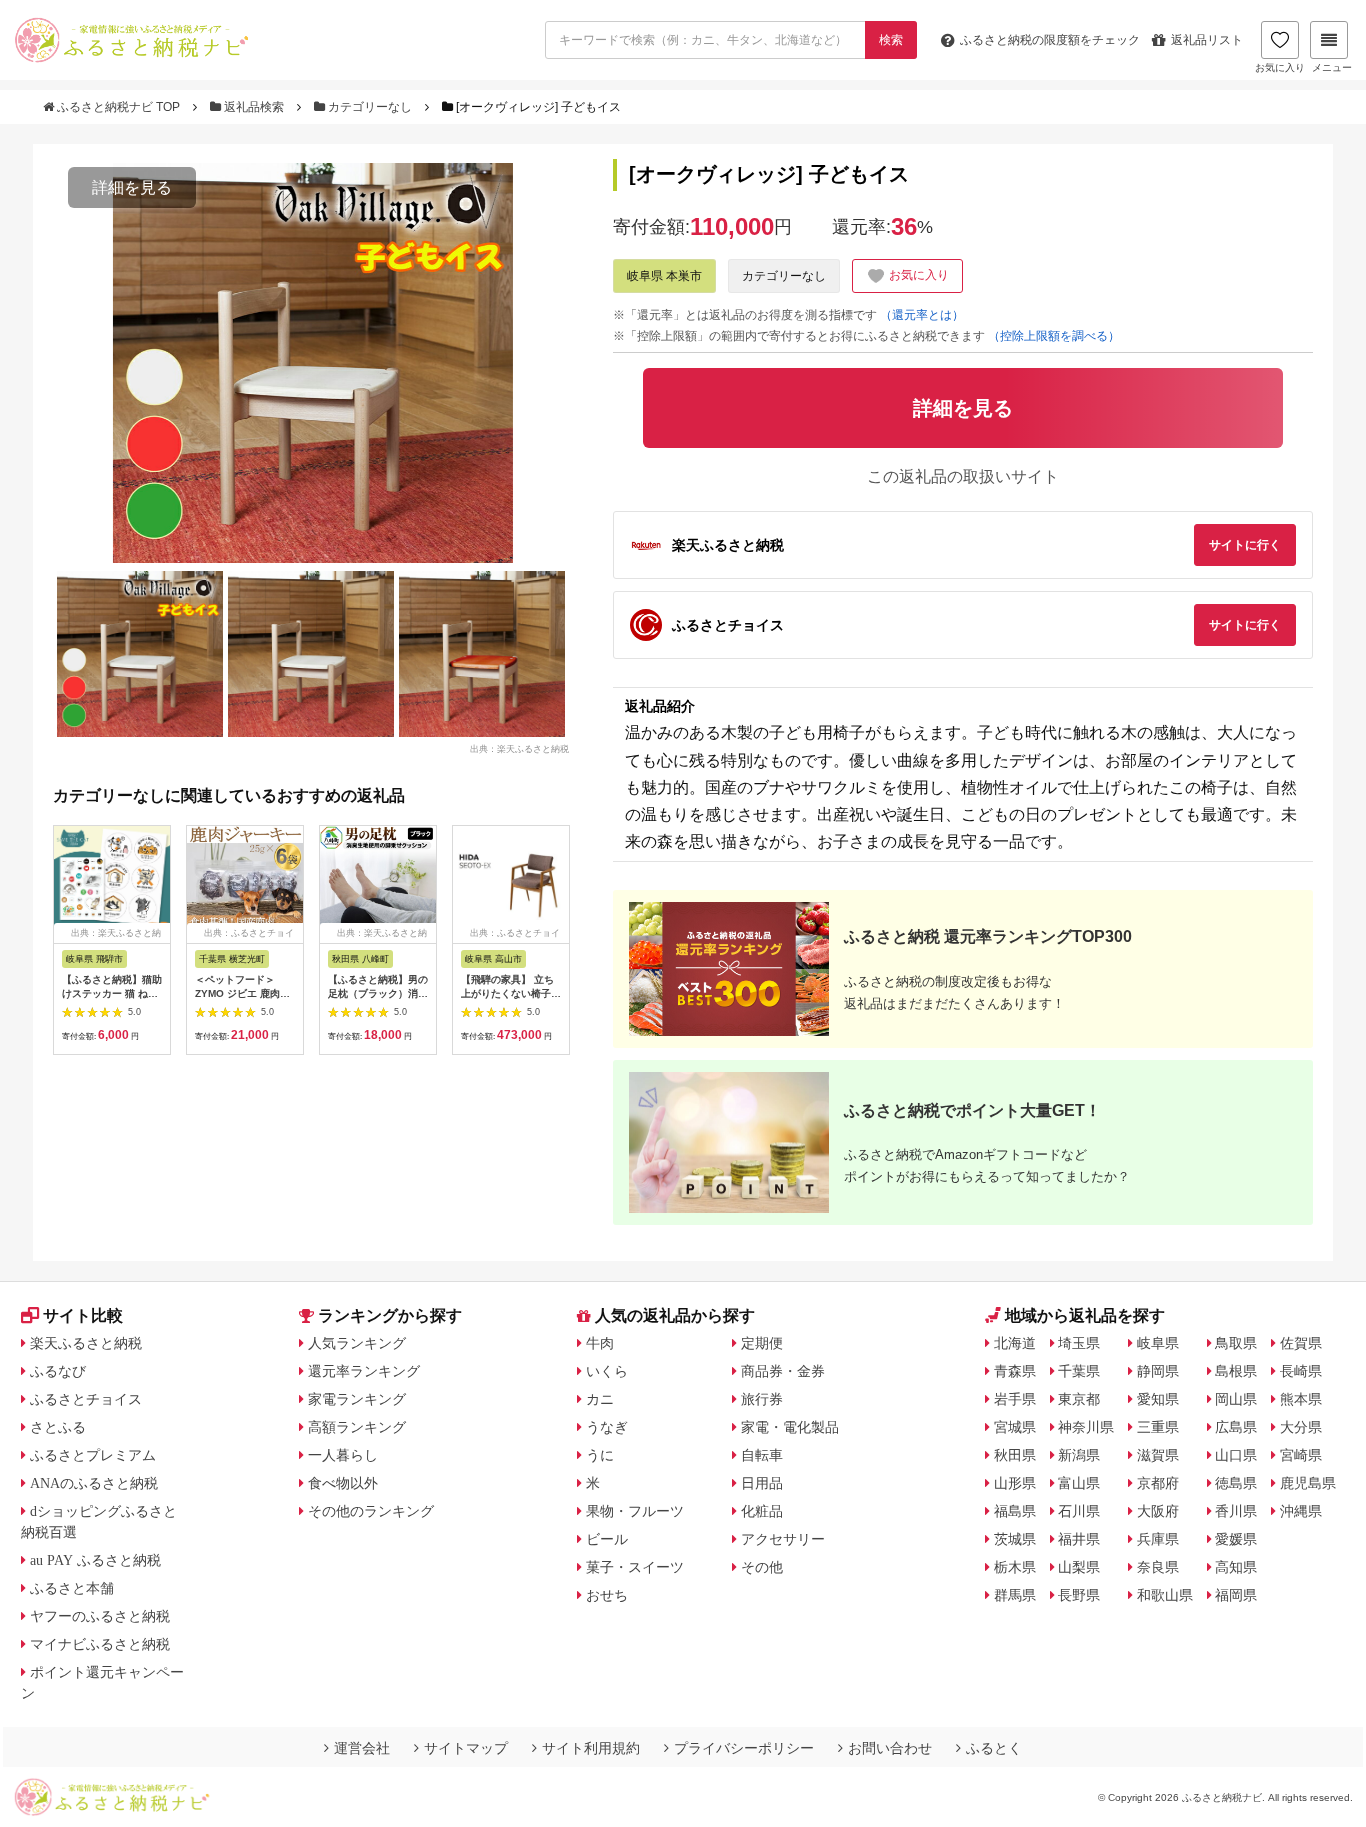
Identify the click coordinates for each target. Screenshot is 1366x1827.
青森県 (1015, 1371)
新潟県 (1079, 1455)
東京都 (1079, 1399)
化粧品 (762, 1511)
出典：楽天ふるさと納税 (519, 748)
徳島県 (1236, 1483)
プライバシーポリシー (744, 1748)
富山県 (1079, 1483)
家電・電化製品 (790, 1427)
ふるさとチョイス (86, 1399)
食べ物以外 (343, 1483)
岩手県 (1015, 1399)
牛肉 (600, 1343)
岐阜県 (1158, 1343)
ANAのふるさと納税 (94, 1483)
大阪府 (1158, 1511)
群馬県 (1015, 1595)
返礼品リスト (1207, 40)
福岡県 (1236, 1595)
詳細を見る (132, 187)
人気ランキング (357, 1343)
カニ (600, 1399)
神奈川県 (1086, 1427)
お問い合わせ (890, 1748)
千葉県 (1079, 1371)
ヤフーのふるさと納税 (100, 1616)
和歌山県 (1165, 1595)
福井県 (1079, 1539)
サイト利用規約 (591, 1748)
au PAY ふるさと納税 (95, 1560)
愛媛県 (1236, 1539)
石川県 (1079, 1511)
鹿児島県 (1308, 1483)
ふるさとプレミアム (93, 1455)
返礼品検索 (254, 107)
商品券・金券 (783, 1371)
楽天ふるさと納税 (86, 1343)
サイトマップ (466, 1748)
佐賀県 (1301, 1343)
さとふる (58, 1427)
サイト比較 (83, 1315)
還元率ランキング (364, 1371)
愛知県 (1158, 1399)
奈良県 (1158, 1567)
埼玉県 (1079, 1343)
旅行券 (762, 1399)
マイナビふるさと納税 (100, 1644)
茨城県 (1015, 1539)
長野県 (1079, 1595)
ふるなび (58, 1371)
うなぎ (607, 1427)
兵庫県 (1158, 1539)
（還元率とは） (922, 315)
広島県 (1236, 1427)
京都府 (1158, 1483)
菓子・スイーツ (635, 1567)
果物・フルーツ (635, 1511)
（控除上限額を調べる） (1054, 336)
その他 (762, 1567)
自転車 (762, 1455)
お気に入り (1280, 67)
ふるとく (994, 1748)
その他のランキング (371, 1511)
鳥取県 (1236, 1343)
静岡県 (1158, 1371)
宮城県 (1015, 1427)
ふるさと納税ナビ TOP (118, 107)
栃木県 (1015, 1567)
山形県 (1015, 1483)
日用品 (762, 1483)
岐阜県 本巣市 (664, 276)
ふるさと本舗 (72, 1588)
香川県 (1236, 1511)
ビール (607, 1539)
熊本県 (1301, 1399)
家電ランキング (357, 1399)
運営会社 (362, 1748)
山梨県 (1079, 1567)
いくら (607, 1371)
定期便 (762, 1343)
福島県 (1015, 1511)
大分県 (1301, 1427)
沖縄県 (1301, 1511)
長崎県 (1301, 1371)
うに (600, 1455)
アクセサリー (783, 1539)
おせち (607, 1595)
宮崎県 (1301, 1455)
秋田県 (1015, 1455)
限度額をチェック (1050, 40)
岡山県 (1236, 1399)
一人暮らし (343, 1455)
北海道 (1015, 1343)
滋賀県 (1158, 1455)
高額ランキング (357, 1427)
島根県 (1236, 1371)
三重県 (1158, 1427)
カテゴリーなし (370, 107)
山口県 (1236, 1455)
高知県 (1236, 1567)
